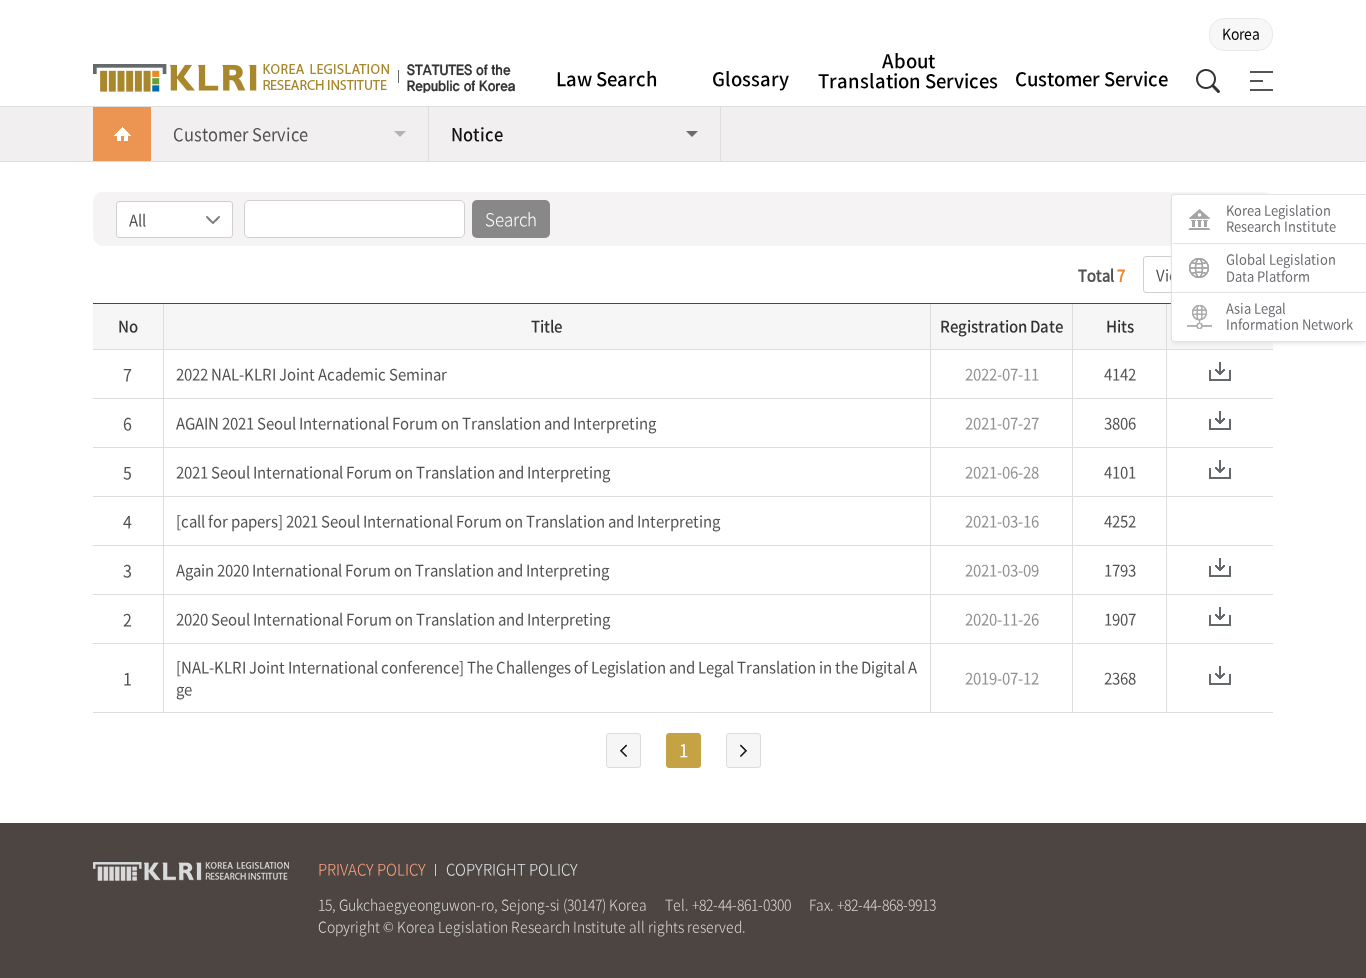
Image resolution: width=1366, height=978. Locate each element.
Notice (477, 134)
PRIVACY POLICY (372, 869)
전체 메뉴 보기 (1258, 81)
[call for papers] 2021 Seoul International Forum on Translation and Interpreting (448, 521)
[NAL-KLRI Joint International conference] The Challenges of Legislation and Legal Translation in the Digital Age (546, 678)
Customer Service (1091, 78)
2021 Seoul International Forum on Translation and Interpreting (393, 472)
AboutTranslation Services (908, 72)
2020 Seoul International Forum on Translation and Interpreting (393, 619)
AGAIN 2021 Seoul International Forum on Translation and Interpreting (416, 423)
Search (511, 218)
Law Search (606, 78)
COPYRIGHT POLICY (512, 869)
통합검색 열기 (1208, 81)
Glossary (750, 78)
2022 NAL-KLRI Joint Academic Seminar (311, 374)
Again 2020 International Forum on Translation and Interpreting (392, 570)
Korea (1241, 33)
